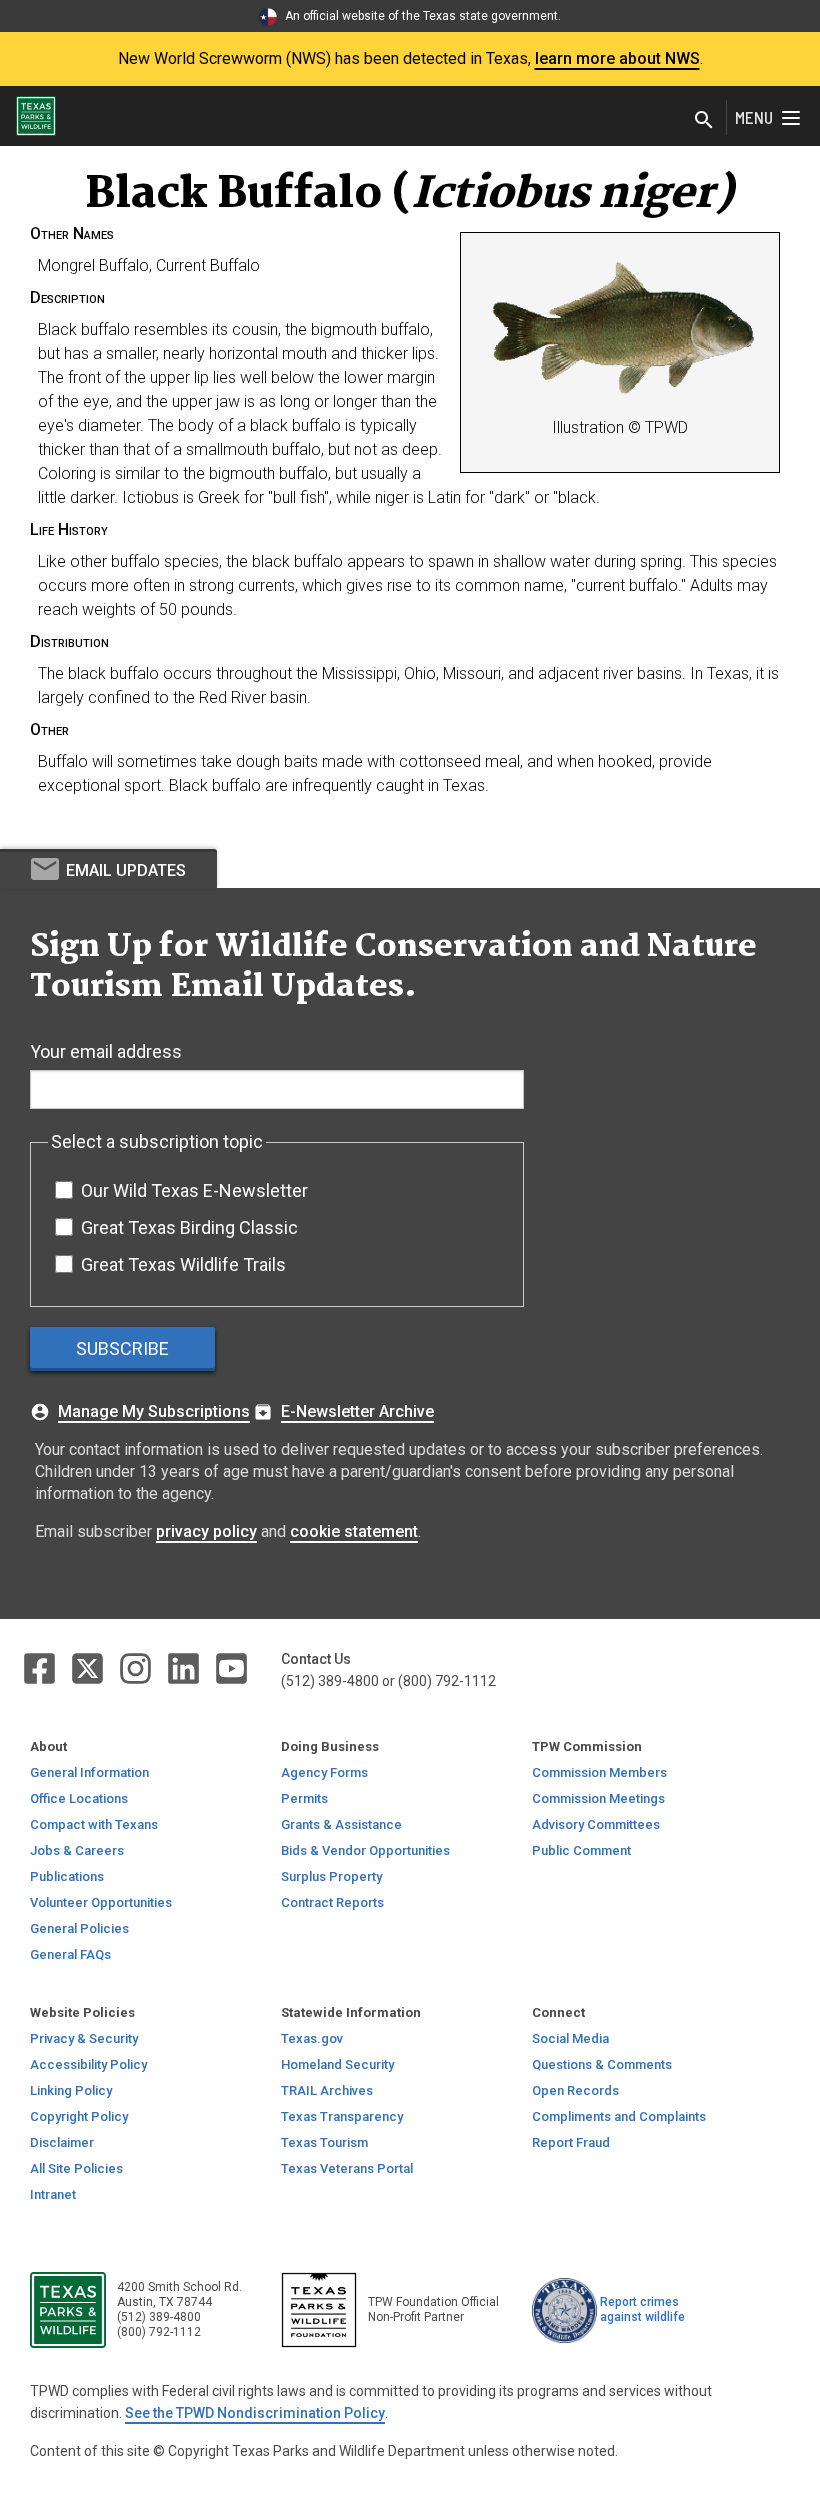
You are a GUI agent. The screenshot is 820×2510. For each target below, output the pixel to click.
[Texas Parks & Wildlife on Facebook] (41, 1667)
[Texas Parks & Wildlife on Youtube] (231, 1667)
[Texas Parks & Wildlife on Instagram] (137, 1667)
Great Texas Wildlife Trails (183, 1264)
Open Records (575, 2090)
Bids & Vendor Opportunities (365, 1850)
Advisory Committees (596, 1824)
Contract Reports (332, 1902)
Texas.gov (312, 2038)
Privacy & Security (84, 2038)
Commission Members (599, 1772)
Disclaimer (62, 2142)
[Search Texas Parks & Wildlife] (704, 121)
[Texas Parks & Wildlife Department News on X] (89, 1667)
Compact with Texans (94, 1824)
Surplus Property (331, 1876)
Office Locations (79, 1798)
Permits (304, 1798)
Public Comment (581, 1850)
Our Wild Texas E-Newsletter (194, 1190)
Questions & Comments (602, 2064)
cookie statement (354, 1531)
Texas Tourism (324, 2142)
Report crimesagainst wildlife (642, 2309)
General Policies (79, 1928)
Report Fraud (571, 2142)
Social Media (570, 2038)
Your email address (106, 1051)
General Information (89, 1772)
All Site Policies (76, 2168)
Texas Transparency (342, 2116)
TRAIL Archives (327, 2090)
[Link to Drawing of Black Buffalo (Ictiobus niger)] (623, 331)
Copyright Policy (79, 2116)
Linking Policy (71, 2090)
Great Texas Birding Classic (189, 1227)
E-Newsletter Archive (357, 1411)
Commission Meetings (598, 1798)
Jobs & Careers (77, 1850)
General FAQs (70, 1954)
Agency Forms (324, 1772)
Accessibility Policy (88, 2064)
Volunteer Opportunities (101, 1902)
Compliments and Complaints (619, 2116)
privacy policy (206, 1531)
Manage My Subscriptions (154, 1411)
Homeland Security (337, 2064)
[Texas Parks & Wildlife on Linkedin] (185, 1667)
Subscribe (122, 1348)
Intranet (53, 2194)
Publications (67, 1876)
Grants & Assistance (341, 1824)
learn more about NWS (617, 58)
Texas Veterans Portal (347, 2168)
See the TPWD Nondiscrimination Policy (255, 2413)
